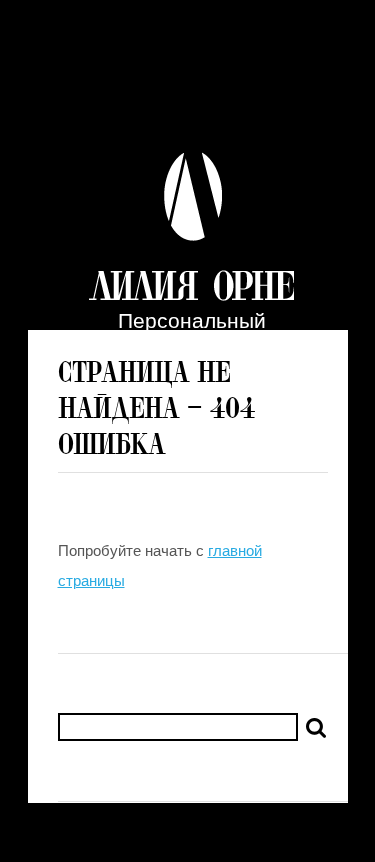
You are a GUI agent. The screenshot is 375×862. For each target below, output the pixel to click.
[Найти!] (316, 728)
